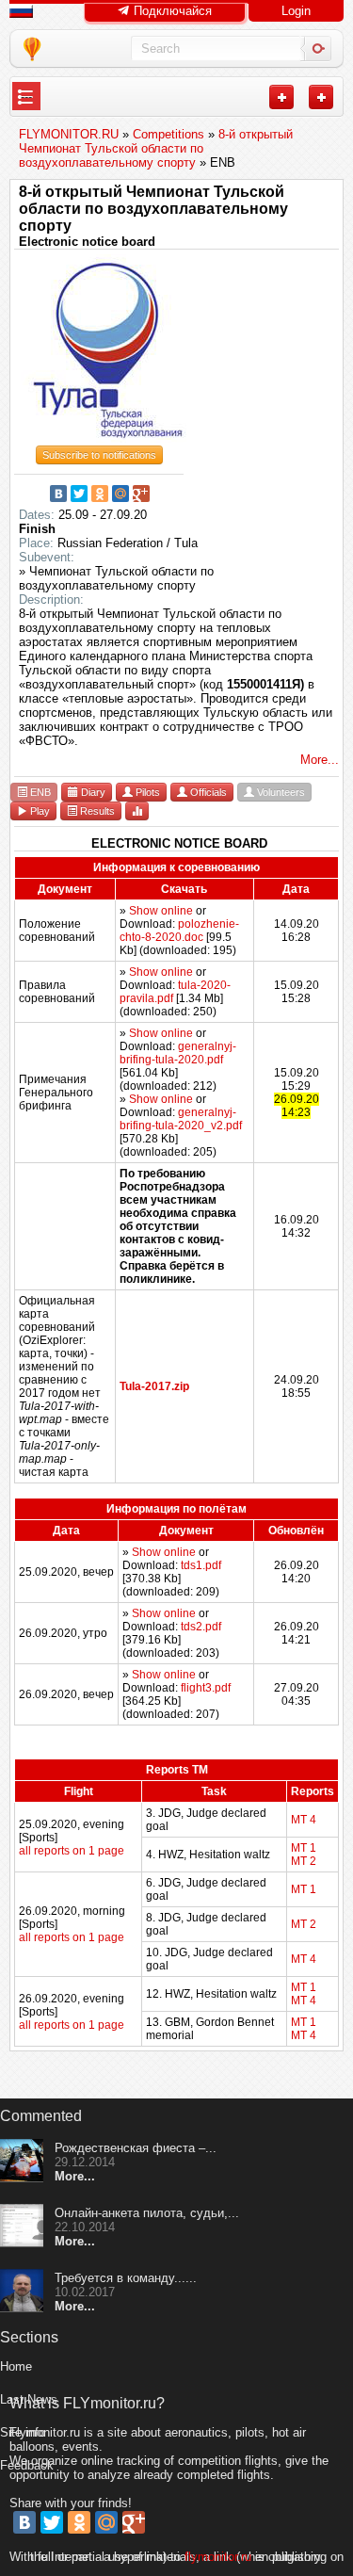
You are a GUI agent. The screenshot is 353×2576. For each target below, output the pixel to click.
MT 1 (304, 1848)
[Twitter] (79, 494)
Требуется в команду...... (126, 2278)
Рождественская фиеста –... (136, 2148)
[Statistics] (137, 810)
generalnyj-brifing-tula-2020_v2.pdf (181, 1119)
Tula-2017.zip (154, 1386)
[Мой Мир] (120, 494)
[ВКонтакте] (58, 494)
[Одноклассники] (100, 494)
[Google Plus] (141, 494)
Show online (161, 911)
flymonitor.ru (218, 2557)
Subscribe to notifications (99, 455)
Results (96, 811)
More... (320, 760)
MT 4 (304, 1820)
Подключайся (171, 11)
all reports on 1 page (72, 1851)
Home (16, 2366)
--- (26, 97)
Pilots (146, 792)
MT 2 (304, 1861)
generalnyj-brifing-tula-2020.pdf (178, 1053)
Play (39, 811)
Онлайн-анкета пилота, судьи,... (147, 2213)
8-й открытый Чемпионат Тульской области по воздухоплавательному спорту (153, 209)
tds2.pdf (201, 1627)
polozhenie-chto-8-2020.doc (179, 931)
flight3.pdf (206, 1688)
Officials (207, 792)
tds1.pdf (201, 1565)
